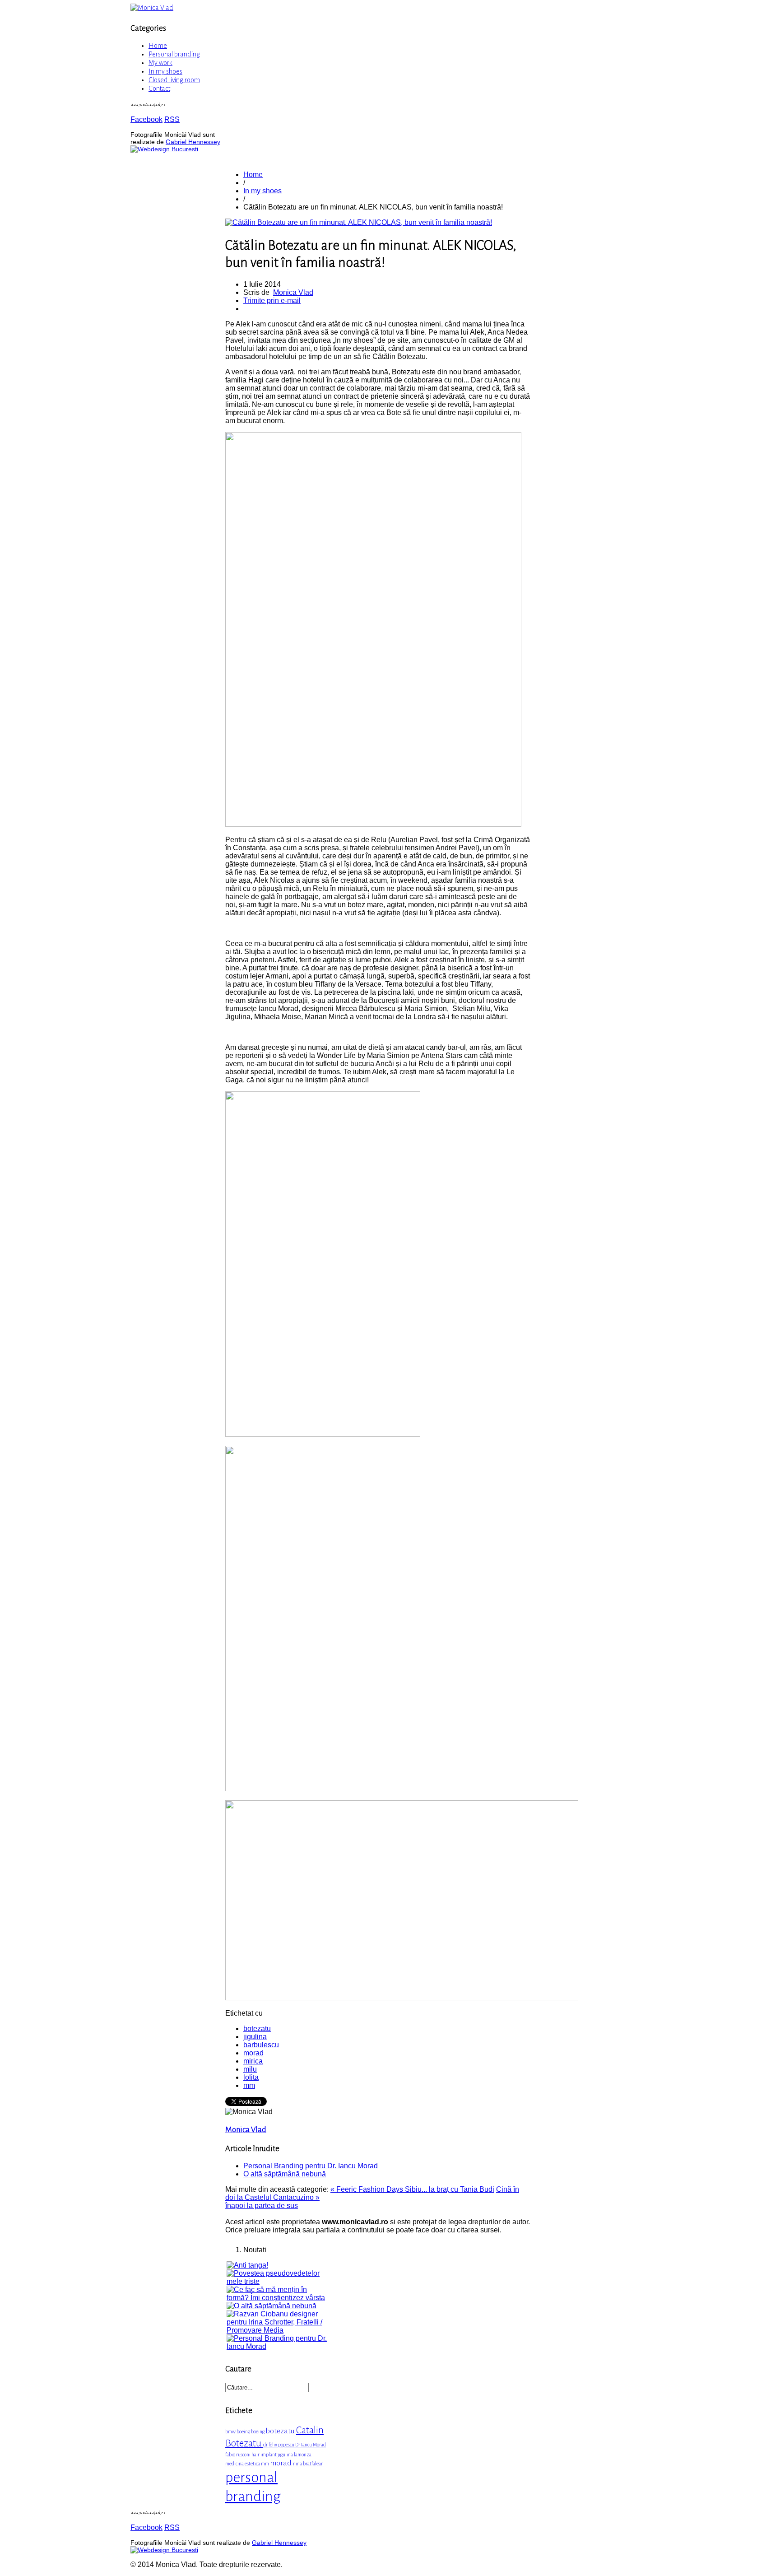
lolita (251, 2077)
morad (253, 2053)
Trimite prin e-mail (272, 300)
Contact (159, 89)
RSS (172, 119)
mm (249, 2085)
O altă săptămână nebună (285, 2174)
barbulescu (261, 2045)
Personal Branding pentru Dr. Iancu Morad (311, 2166)
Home (158, 46)
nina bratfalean (308, 2464)
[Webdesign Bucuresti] (164, 149)
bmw (231, 2432)
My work (160, 63)
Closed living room (174, 80)
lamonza (303, 2455)
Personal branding (174, 54)
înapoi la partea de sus (262, 2206)
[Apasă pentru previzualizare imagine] (359, 222)
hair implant (265, 2455)
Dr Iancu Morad (311, 2445)
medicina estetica (243, 2464)
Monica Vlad (293, 292)
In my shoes (165, 71)
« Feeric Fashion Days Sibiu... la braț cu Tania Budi (412, 2189)
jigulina (255, 2037)
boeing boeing (251, 2432)
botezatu (257, 2029)
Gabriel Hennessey (193, 142)
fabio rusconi (238, 2455)
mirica (253, 2061)
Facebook (146, 119)
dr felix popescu (279, 2445)
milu (250, 2069)
